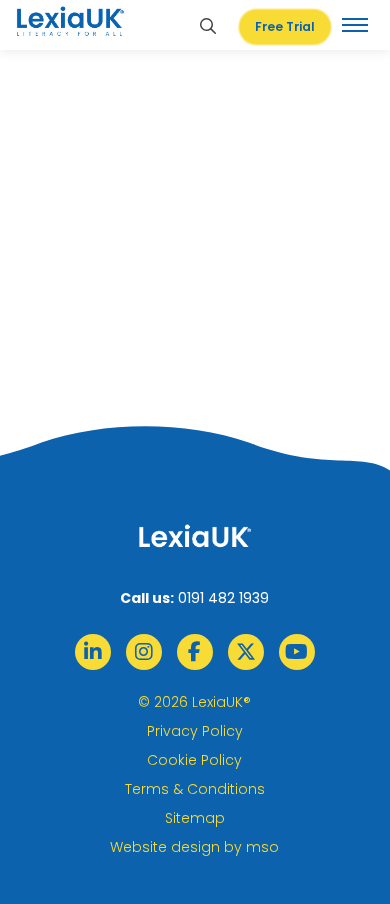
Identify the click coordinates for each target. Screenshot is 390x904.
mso (262, 847)
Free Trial (285, 26)
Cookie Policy (194, 760)
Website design (165, 847)
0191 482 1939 (223, 598)
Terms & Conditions (195, 789)
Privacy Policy (195, 731)
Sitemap (195, 818)
